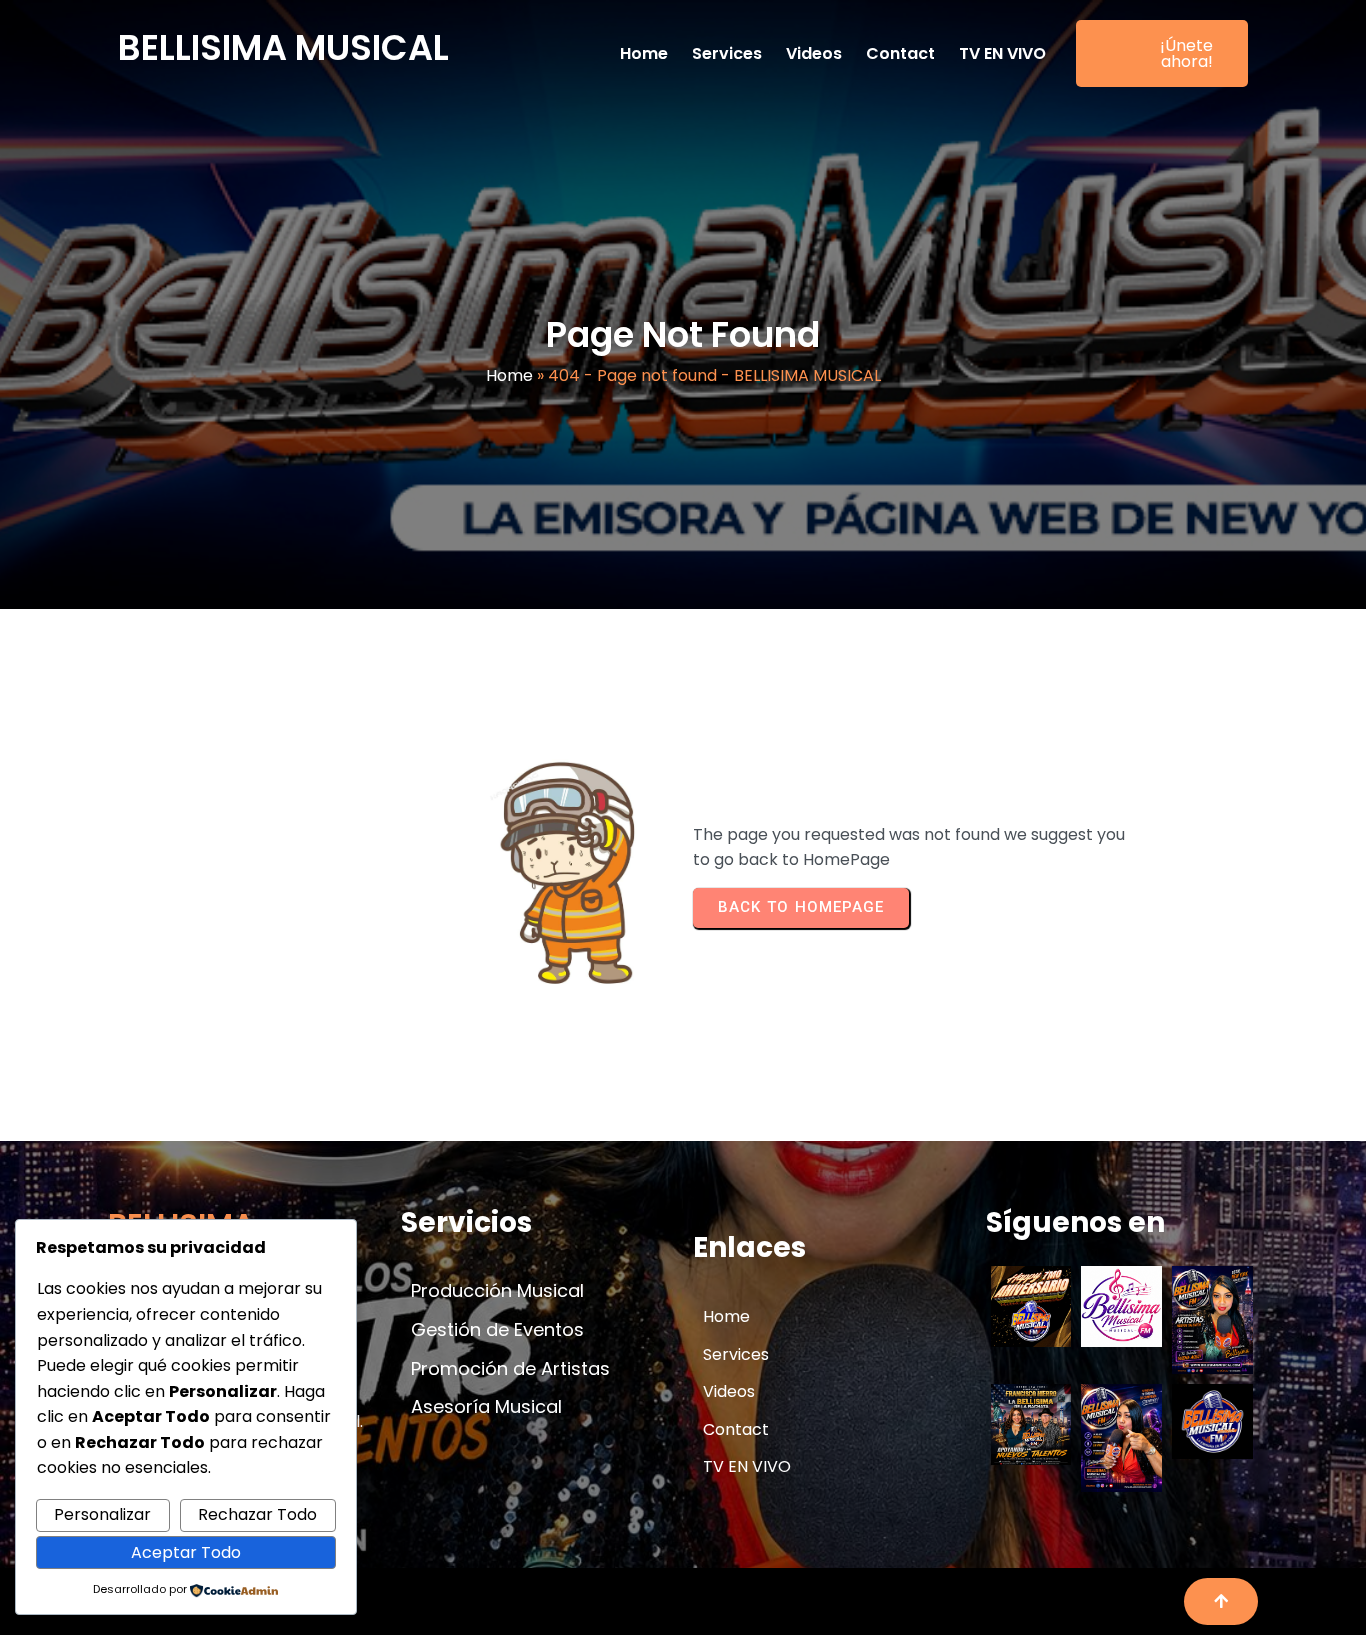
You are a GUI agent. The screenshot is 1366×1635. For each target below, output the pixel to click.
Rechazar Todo (257, 1514)
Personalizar (102, 1514)
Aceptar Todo (186, 1552)
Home (509, 375)
